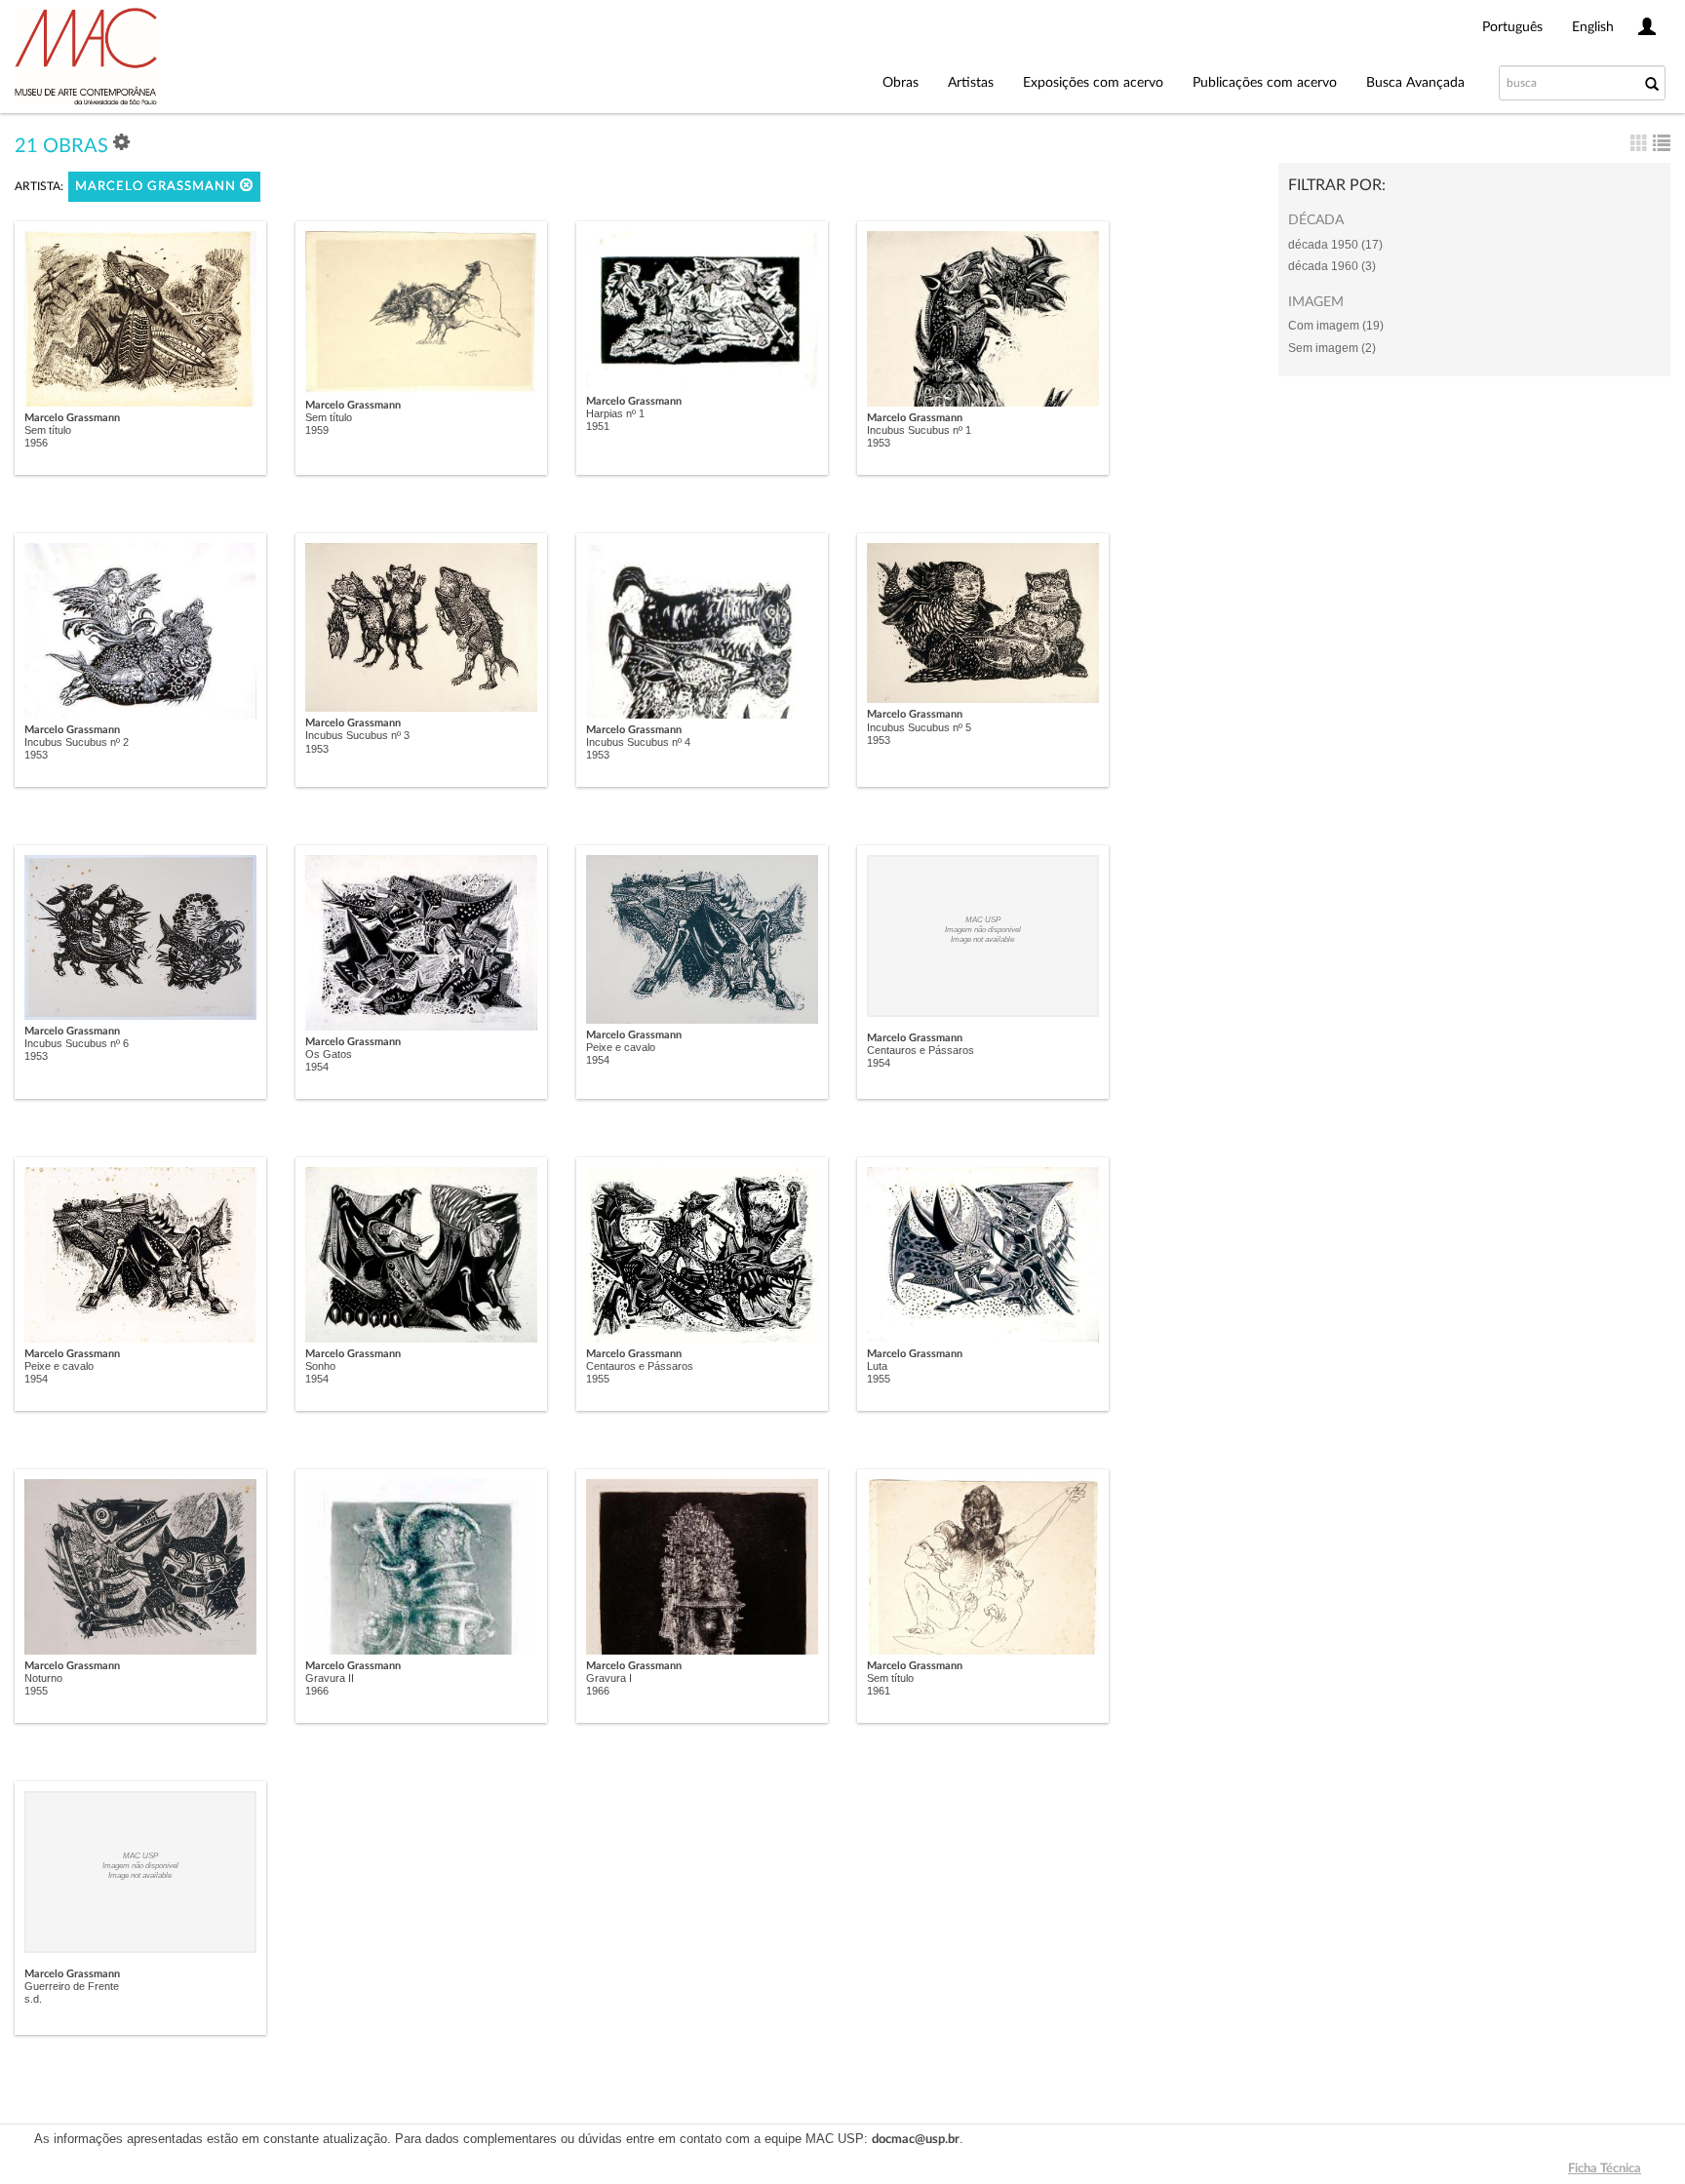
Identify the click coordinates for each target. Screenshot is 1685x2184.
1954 (317, 1067)
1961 (879, 1691)
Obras (901, 83)
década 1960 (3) (1332, 266)
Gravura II (330, 1678)
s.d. (33, 1999)
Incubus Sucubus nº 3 (357, 735)
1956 (36, 443)
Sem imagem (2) (1332, 348)
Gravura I (609, 1678)
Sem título (48, 430)
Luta (877, 1366)
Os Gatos (329, 1054)
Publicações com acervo (1265, 83)
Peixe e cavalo (621, 1047)
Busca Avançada (1415, 83)
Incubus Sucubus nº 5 (919, 727)
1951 (598, 426)
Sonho (320, 1366)
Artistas (971, 83)
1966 (317, 1691)
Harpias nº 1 (615, 413)
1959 (317, 430)
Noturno (43, 1678)
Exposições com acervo (1093, 83)
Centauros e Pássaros (921, 1050)
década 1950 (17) (1335, 245)
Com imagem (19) (1336, 326)
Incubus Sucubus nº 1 (919, 430)
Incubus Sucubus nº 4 (638, 742)
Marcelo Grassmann (157, 187)
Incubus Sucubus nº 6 (77, 1043)
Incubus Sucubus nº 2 (77, 742)
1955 (598, 1379)
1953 (879, 443)
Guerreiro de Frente (72, 1986)
